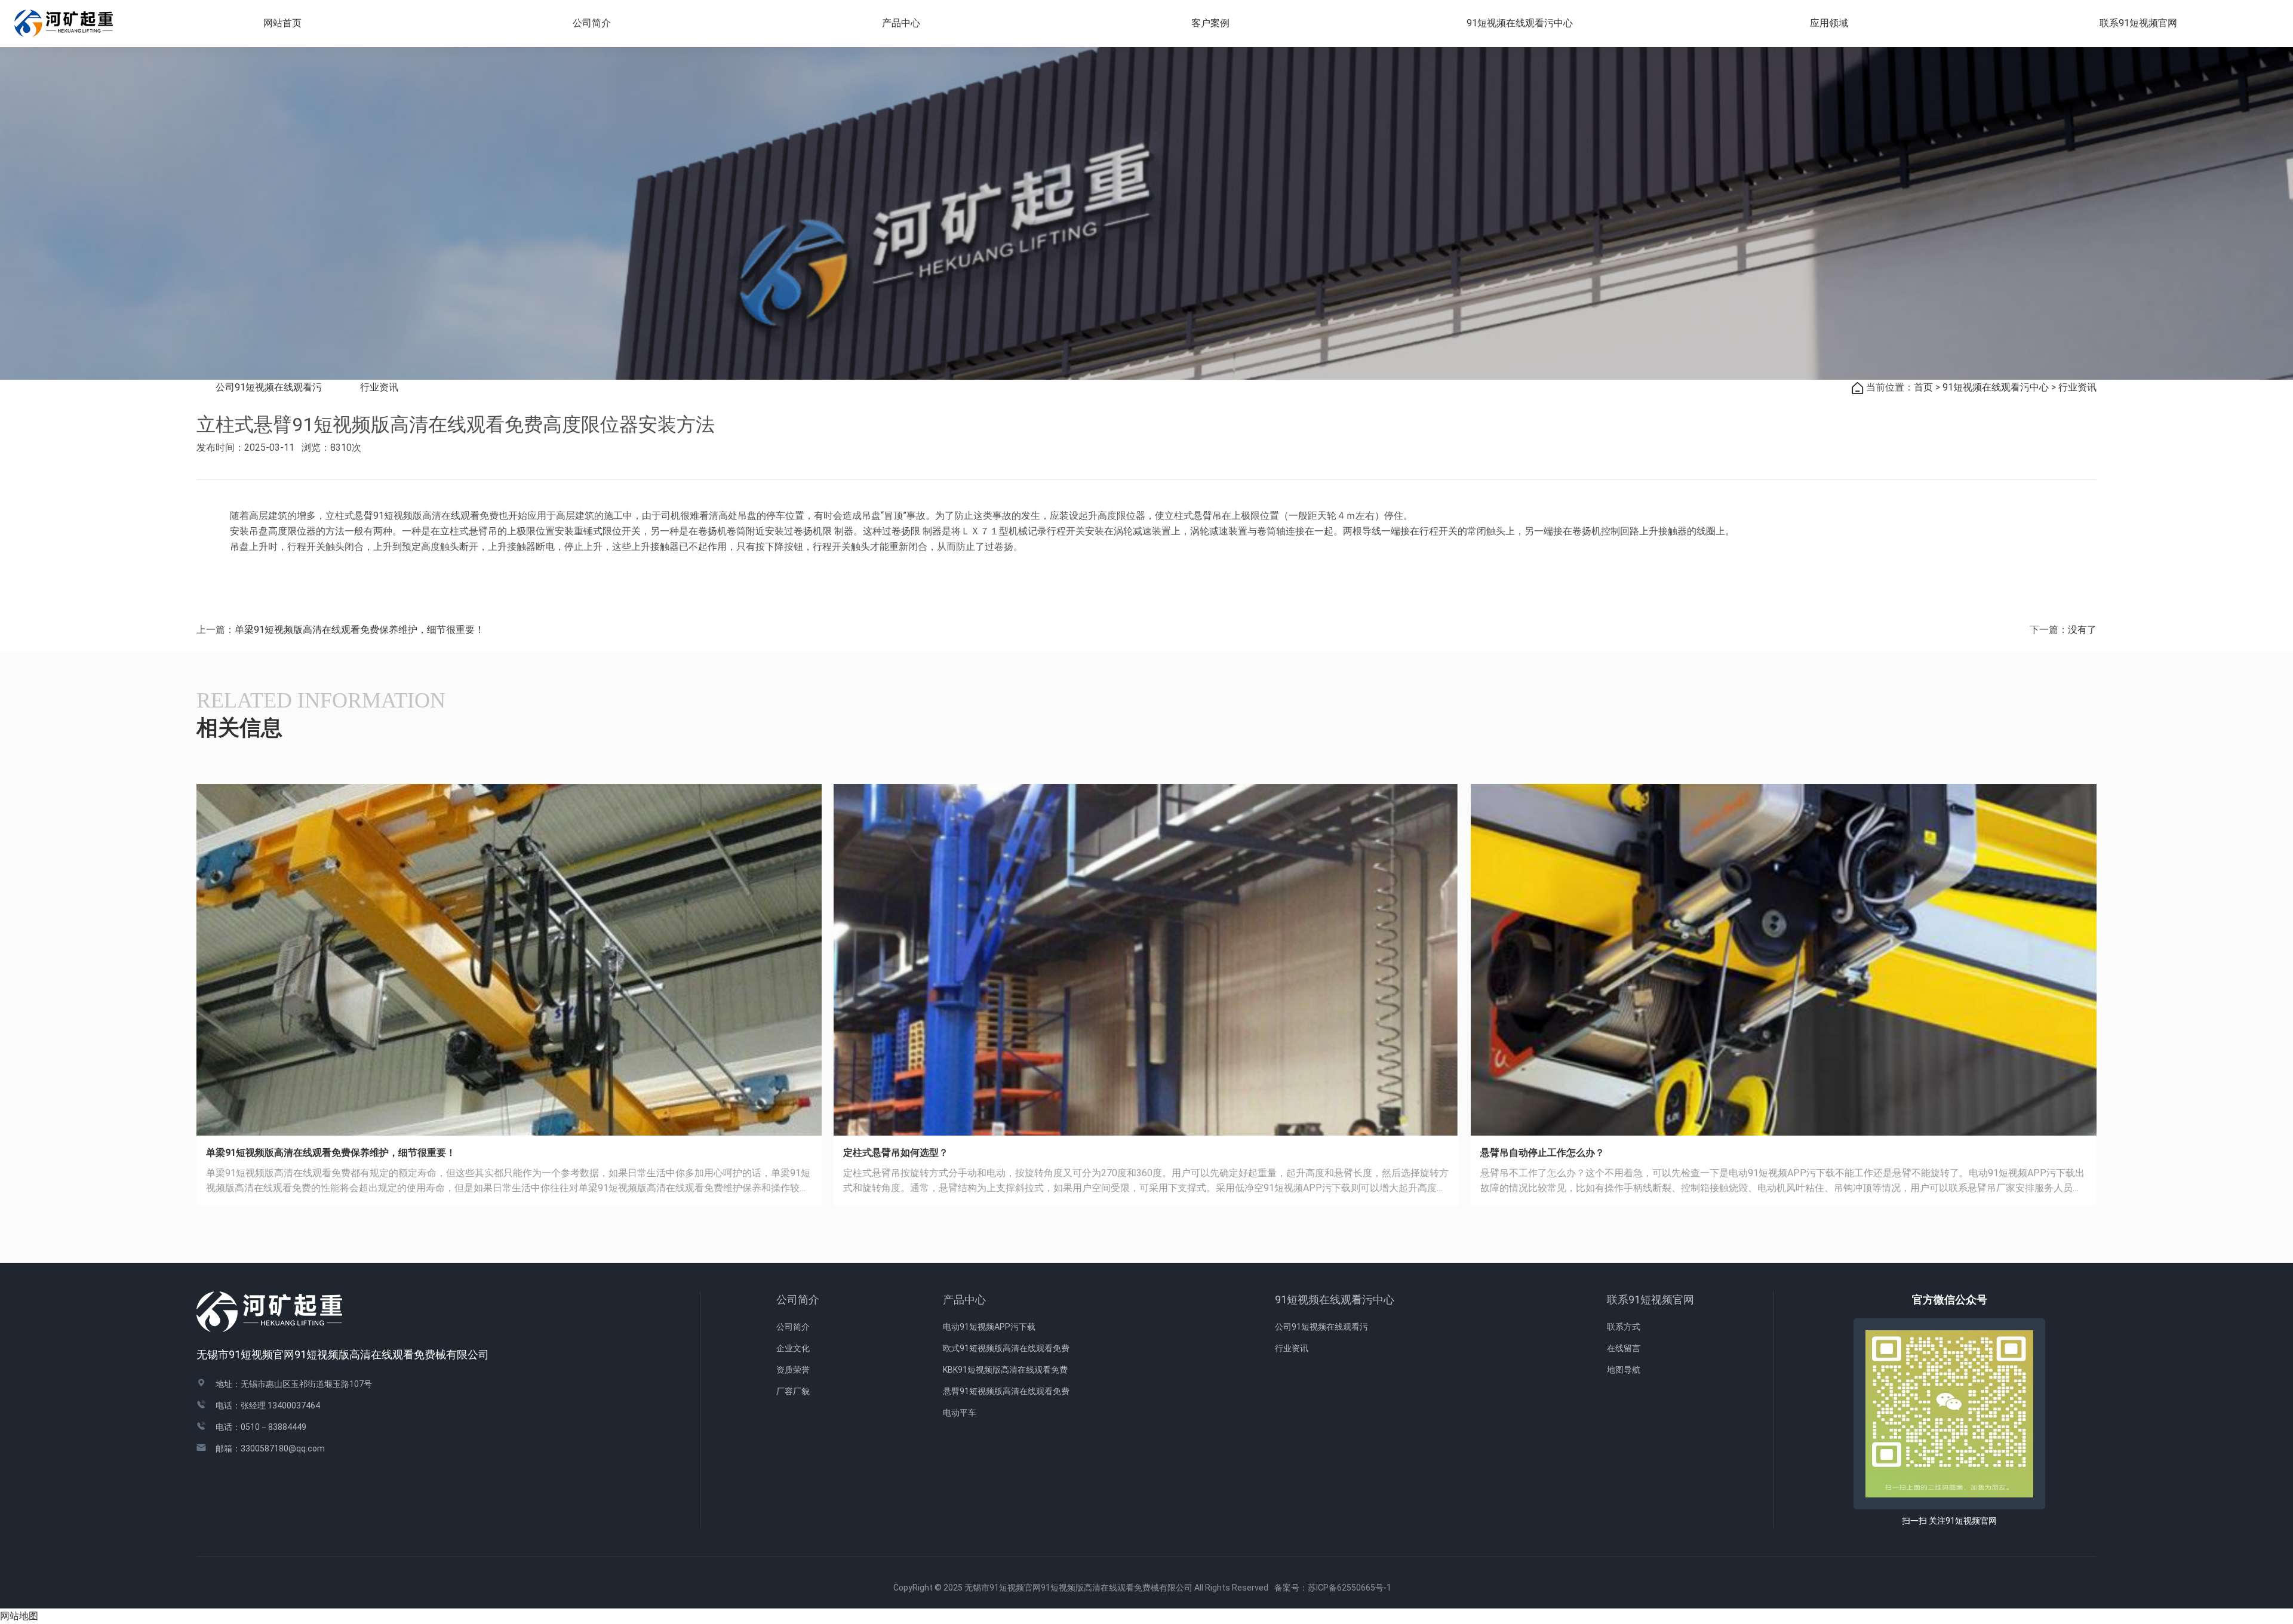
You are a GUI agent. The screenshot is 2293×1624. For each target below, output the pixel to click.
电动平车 (960, 1413)
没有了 (2082, 630)
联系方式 (1624, 1327)
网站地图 (19, 1616)
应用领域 (1829, 23)
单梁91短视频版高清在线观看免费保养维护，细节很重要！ (359, 630)
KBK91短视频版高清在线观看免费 (1005, 1370)
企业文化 (793, 1348)
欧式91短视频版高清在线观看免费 (1006, 1348)
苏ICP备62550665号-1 (1354, 1588)
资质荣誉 (793, 1370)
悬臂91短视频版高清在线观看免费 (1006, 1391)
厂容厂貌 (793, 1391)
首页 (1923, 387)
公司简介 (798, 1299)
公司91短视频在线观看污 (269, 387)
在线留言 (1624, 1348)
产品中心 (964, 1299)
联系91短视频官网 (1650, 1299)
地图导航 (1624, 1370)
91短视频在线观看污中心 (1996, 387)
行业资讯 (379, 387)
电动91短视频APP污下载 (989, 1327)
